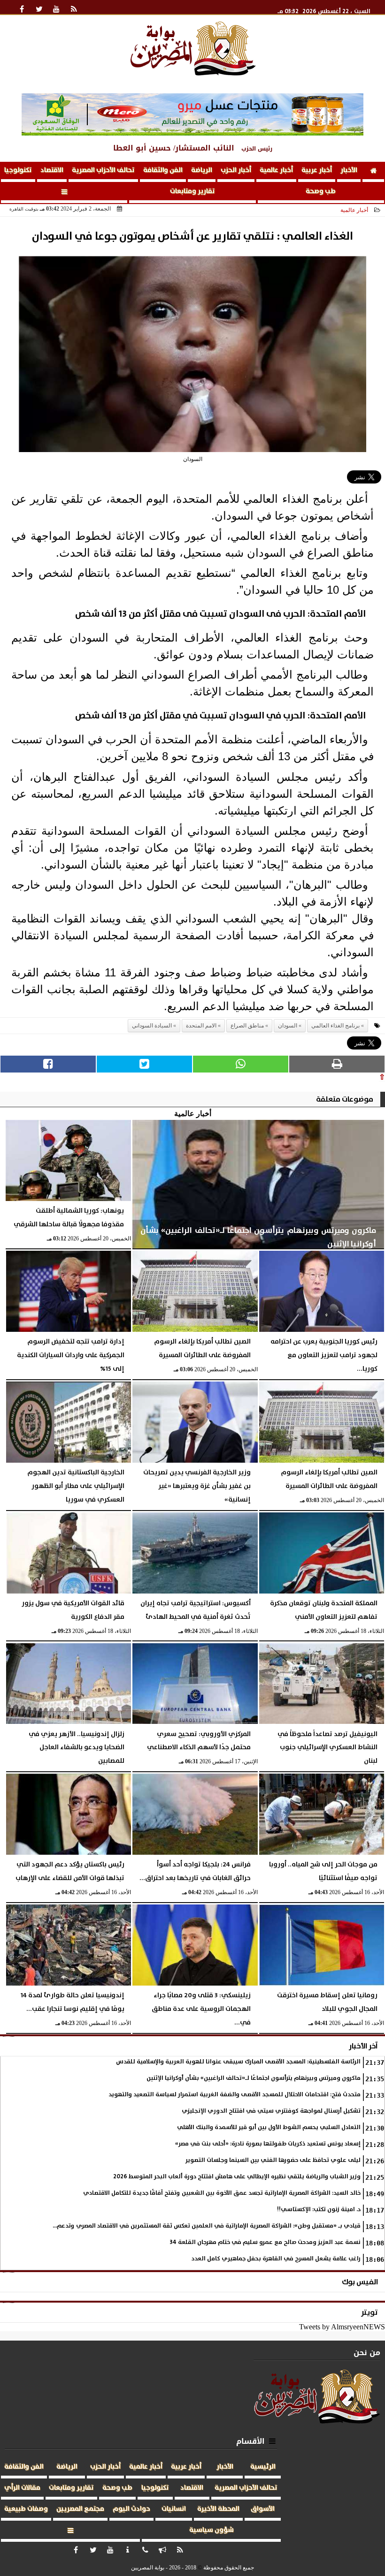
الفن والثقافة (163, 170)
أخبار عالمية (276, 170)
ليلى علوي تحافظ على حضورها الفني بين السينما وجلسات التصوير (273, 2160)
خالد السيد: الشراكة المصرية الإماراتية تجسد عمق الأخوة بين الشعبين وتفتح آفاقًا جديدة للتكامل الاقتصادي (222, 2193)
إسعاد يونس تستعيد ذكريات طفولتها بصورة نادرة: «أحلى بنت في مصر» (268, 2144)
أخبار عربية (317, 170)
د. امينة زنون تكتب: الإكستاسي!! (319, 2210)
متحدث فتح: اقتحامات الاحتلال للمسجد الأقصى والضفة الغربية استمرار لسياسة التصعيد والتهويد (235, 2095)
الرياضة (202, 170)
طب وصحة (321, 191)
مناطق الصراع (247, 1026)
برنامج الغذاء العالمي (335, 1026)
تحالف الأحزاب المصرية (103, 170)
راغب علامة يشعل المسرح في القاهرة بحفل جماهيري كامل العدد (276, 2259)
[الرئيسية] (373, 172)
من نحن (367, 2353)
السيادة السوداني (152, 1026)
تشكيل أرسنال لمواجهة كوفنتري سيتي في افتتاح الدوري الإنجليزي (271, 2111)
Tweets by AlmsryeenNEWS (342, 2327)
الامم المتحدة (201, 1026)
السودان (288, 1026)
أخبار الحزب (236, 170)
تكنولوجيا (18, 170)
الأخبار (349, 170)
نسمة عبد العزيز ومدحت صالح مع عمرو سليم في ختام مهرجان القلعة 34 (265, 2242)
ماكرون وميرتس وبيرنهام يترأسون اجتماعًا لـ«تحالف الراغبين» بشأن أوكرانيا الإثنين (254, 2078)
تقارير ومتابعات (192, 191)
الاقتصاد (52, 170)
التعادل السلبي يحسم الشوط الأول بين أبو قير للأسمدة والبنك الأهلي (269, 2127)
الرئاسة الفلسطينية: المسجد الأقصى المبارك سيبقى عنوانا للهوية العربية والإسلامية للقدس (238, 2062)
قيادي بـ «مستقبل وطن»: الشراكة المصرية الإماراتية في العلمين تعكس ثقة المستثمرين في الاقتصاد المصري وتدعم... (207, 2226)
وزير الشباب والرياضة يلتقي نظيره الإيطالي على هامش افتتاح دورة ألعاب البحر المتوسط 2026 (237, 2177)
